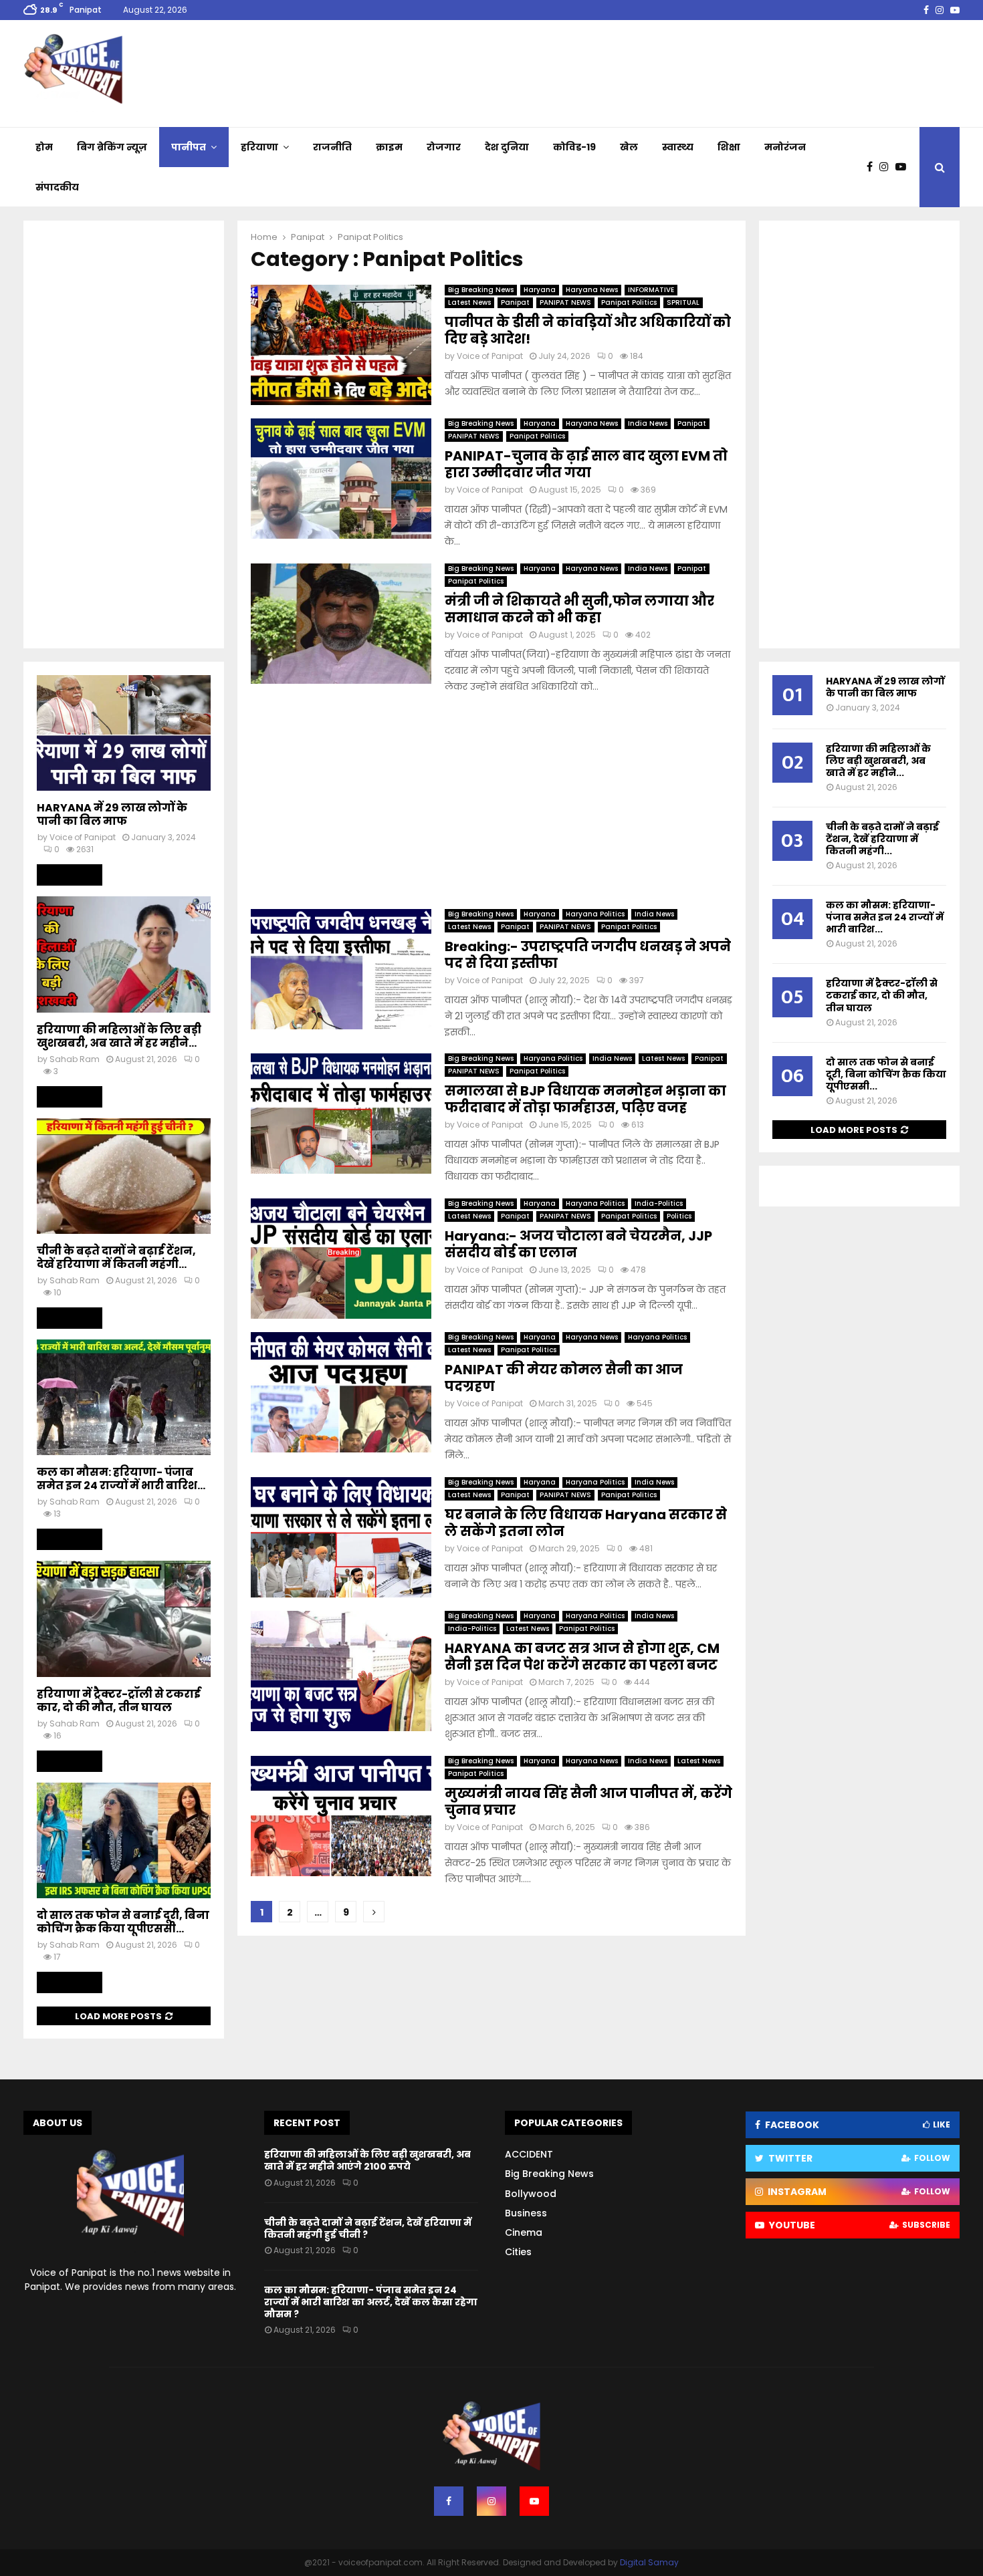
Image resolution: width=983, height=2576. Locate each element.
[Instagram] (887, 167)
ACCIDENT (529, 2154)
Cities (518, 2252)
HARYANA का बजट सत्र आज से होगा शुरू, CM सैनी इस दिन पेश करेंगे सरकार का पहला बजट (582, 1657)
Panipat (515, 302)
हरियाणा (259, 147)
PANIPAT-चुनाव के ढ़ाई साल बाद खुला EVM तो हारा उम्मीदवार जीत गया (586, 464)
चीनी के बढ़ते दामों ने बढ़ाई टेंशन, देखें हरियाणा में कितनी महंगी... (116, 1258)
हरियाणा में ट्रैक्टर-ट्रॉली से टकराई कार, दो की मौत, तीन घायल (119, 1701)
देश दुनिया (507, 147)
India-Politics (659, 1203)
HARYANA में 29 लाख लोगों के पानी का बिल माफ (112, 814)
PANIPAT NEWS (565, 302)
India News (648, 423)
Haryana (540, 290)
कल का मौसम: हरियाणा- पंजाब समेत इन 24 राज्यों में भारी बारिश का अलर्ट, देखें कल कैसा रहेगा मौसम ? (371, 2302)
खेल (629, 147)
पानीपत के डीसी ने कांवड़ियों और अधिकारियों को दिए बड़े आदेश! (588, 331)
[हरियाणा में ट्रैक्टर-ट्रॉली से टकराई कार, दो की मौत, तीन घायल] (124, 1619)
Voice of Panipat (490, 356)
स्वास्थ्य (678, 147)
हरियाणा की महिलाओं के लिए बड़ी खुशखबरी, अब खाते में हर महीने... (119, 1036)
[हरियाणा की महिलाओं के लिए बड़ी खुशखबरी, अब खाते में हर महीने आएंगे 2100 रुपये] (124, 954)
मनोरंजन (785, 147)
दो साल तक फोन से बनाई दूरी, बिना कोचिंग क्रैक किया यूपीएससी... (123, 1922)
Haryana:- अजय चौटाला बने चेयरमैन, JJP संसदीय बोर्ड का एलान (578, 1244)
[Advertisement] (491, 802)
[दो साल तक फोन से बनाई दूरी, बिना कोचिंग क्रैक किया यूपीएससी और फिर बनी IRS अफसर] (124, 1840)
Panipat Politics (629, 302)
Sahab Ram (75, 1059)
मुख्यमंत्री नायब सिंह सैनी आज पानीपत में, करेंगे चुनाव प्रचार (588, 1802)
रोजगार (444, 147)
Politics (679, 1216)
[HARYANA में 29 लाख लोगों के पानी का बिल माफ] (124, 733)
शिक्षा (729, 147)
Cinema (524, 2232)
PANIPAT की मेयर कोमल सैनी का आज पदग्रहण (564, 1378)
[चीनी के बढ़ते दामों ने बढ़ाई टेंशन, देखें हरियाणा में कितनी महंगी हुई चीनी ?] (124, 1176)
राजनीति (332, 147)
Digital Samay (649, 2562)
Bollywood (531, 2194)
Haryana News (592, 290)
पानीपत (189, 147)
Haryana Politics (595, 914)
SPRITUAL (683, 302)
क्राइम (389, 147)
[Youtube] (904, 167)
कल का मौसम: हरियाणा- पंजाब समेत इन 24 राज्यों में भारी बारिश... (121, 1479)
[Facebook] (873, 167)
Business (526, 2213)
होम (44, 147)
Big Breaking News (481, 290)
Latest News (469, 302)
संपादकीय (57, 187)
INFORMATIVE (651, 290)
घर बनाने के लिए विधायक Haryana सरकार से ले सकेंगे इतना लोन (586, 1523)
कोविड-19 (574, 147)
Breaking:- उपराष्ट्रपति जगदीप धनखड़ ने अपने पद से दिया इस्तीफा (588, 955)
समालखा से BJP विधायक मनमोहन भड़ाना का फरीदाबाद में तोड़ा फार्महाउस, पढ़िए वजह (585, 1099)
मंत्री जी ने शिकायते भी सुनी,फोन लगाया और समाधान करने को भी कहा (579, 609)
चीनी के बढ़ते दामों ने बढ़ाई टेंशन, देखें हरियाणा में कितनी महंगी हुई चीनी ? (368, 2228)
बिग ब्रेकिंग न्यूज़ (112, 147)
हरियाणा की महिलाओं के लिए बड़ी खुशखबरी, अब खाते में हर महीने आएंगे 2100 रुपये (367, 2160)
